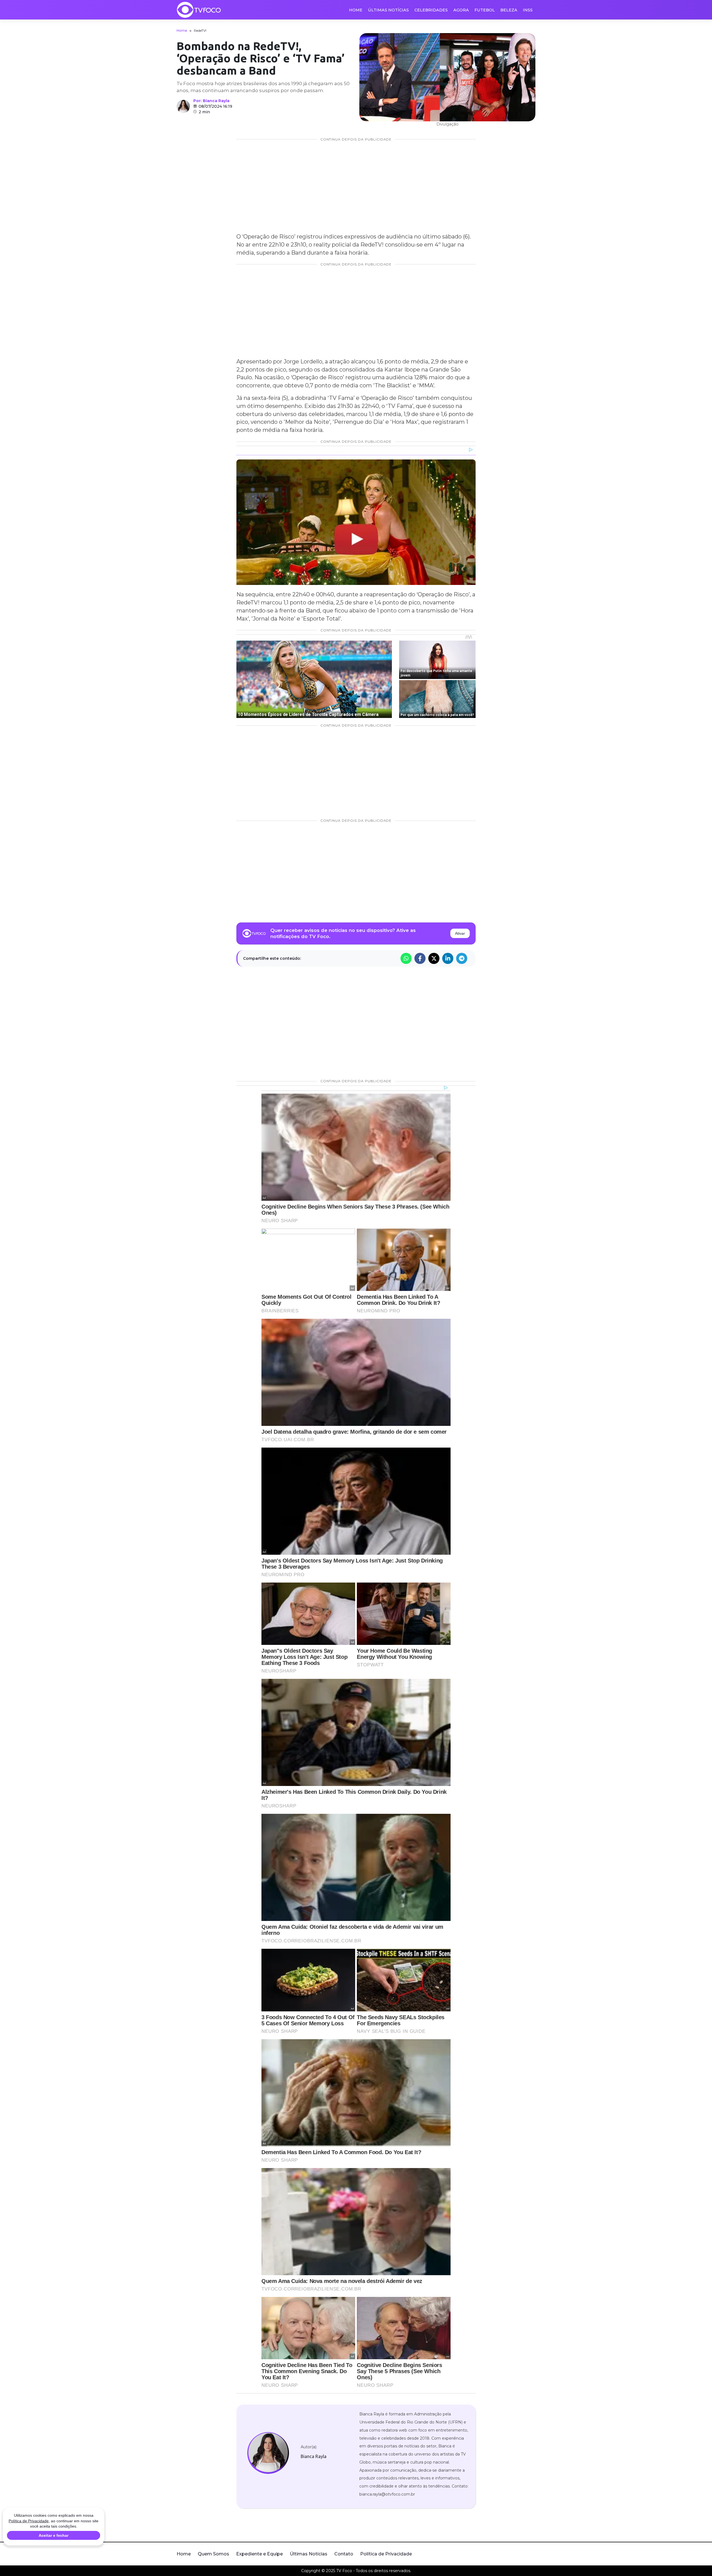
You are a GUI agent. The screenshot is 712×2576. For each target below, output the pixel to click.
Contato (344, 2554)
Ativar (460, 933)
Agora (461, 10)
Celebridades (431, 10)
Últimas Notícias (388, 10)
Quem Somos (213, 2554)
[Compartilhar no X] (434, 958)
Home (356, 10)
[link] (268, 2453)
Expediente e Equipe (259, 2554)
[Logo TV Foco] (199, 10)
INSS (528, 10)
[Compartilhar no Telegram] (462, 958)
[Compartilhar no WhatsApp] (406, 958)
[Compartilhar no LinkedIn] (448, 958)
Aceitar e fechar (54, 2535)
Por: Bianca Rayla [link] (211, 101)
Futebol (485, 10)
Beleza (509, 10)
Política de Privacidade (386, 2554)
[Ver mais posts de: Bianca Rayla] (183, 106)
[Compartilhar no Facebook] (420, 958)
